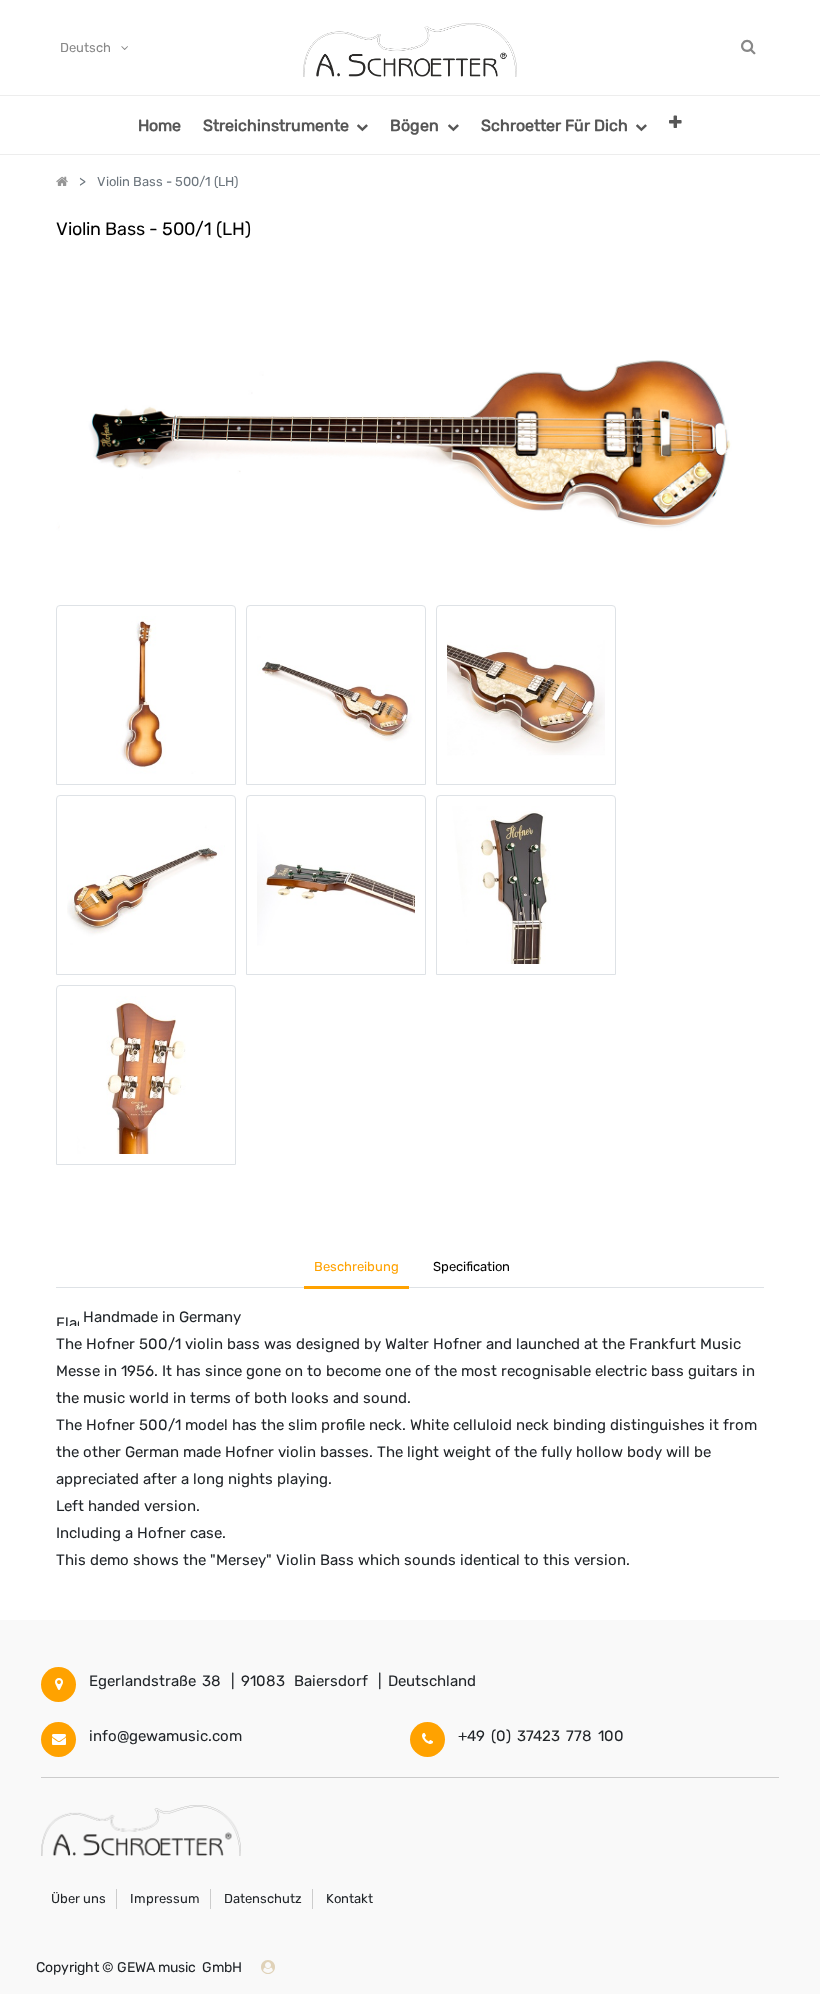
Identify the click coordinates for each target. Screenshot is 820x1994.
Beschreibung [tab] (356, 1266)
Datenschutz (263, 1898)
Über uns (78, 1898)
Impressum (165, 1898)
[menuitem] (159, 125)
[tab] (472, 1268)
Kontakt (349, 1898)
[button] (675, 121)
